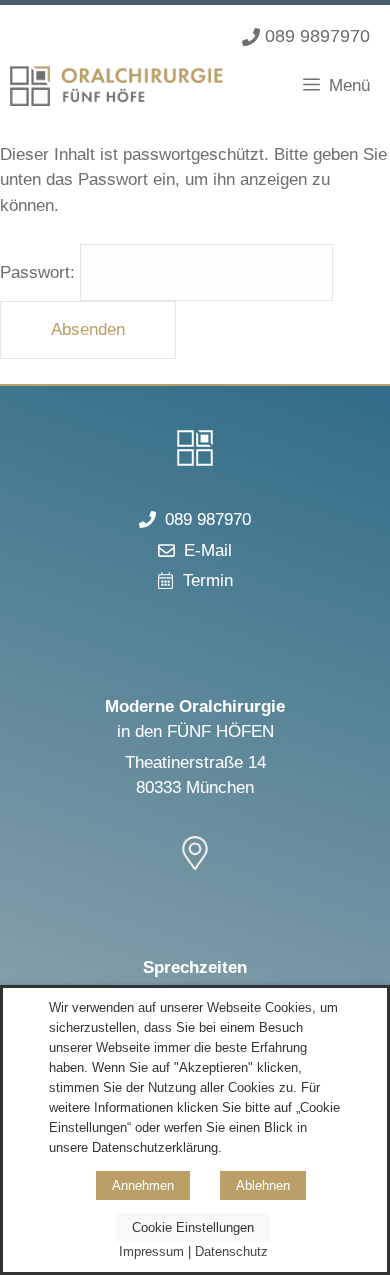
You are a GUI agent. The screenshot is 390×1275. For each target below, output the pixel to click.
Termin (208, 580)
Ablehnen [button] (263, 1185)
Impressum (151, 1251)
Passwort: (40, 272)
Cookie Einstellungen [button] (193, 1227)
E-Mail (208, 550)
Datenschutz (231, 1251)
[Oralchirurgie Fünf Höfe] (116, 86)
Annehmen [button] (143, 1185)
